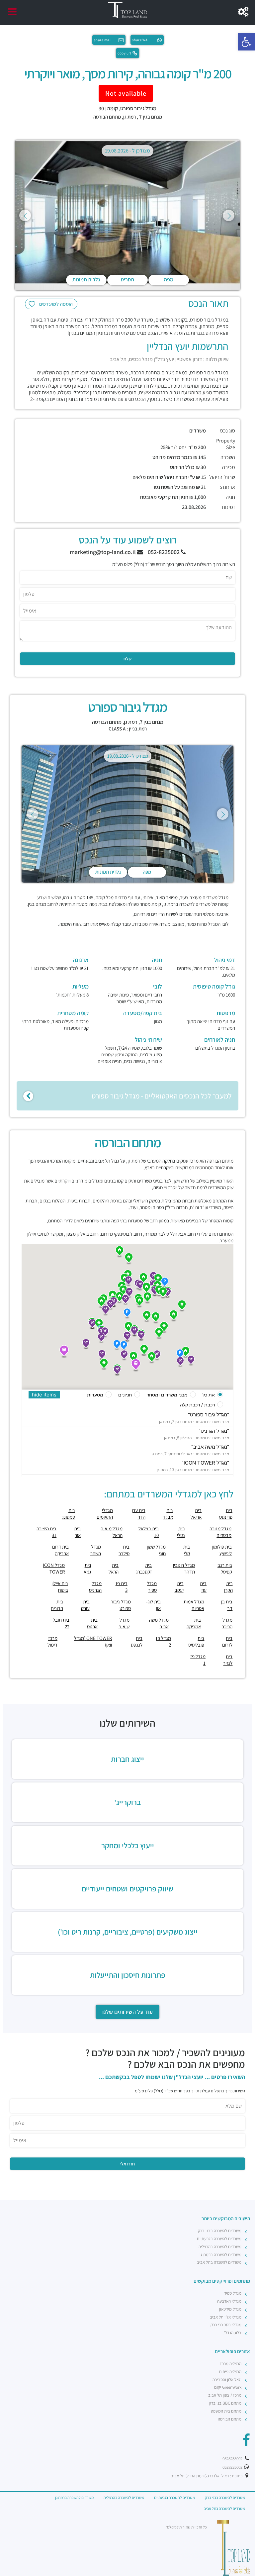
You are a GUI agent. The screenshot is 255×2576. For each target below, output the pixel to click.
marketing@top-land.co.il (103, 552)
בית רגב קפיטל (225, 1568)
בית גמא (87, 1568)
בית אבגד (168, 1514)
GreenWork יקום (228, 2387)
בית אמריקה (194, 1623)
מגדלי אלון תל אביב (226, 2317)
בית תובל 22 (61, 1623)
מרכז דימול (52, 1641)
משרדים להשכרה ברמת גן (220, 2255)
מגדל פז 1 (198, 1660)
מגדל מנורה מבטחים (220, 1532)
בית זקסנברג (144, 1568)
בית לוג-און (153, 1605)
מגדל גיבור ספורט (121, 1605)
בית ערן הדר (138, 1514)
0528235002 (233, 2459)
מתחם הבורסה (107, 117)
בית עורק (85, 1605)
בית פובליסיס (196, 1641)
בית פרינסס (226, 1514)
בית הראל (114, 1568)
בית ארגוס (92, 1623)
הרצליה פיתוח (230, 2372)
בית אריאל (196, 1514)
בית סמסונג (68, 1514)
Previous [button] (25, 215)
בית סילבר (124, 1550)
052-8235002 (164, 552)
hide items (44, 1395)
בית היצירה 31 (46, 1532)
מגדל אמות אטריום (194, 1605)
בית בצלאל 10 (149, 1532)
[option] (127, 215)
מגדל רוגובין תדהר (184, 1568)
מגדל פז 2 (163, 1641)
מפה (169, 280)
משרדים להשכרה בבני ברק (220, 2231)
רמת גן (129, 117)
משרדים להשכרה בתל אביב (219, 2262)
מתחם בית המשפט (226, 2411)
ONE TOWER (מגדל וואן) (93, 1641)
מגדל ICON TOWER (54, 1568)
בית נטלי (181, 1532)
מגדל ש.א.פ (124, 1623)
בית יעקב (179, 1587)
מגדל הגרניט (95, 1587)
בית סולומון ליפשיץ (222, 1550)
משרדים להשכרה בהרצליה (220, 2247)
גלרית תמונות (86, 280)
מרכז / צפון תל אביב (225, 2395)
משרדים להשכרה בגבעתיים (219, 2239)
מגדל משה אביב (159, 1623)
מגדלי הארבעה (229, 2301)
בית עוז (203, 1587)
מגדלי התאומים (105, 1514)
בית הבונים (57, 1605)
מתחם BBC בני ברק (225, 2403)
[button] (246, 42)
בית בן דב (227, 1605)
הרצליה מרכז (231, 2364)
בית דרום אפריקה (60, 1550)
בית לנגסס (137, 1641)
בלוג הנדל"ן (232, 2333)
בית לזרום (227, 1641)
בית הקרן (228, 1587)
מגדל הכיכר (227, 1623)
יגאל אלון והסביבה (227, 2380)
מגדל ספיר (152, 1587)
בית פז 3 (121, 1587)
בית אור (77, 1532)
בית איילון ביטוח (60, 1587)
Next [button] (229, 215)
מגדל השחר (96, 1550)
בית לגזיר (228, 1660)
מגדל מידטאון (230, 2309)
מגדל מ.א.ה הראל (112, 1532)
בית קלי (187, 1550)
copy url (124, 53)
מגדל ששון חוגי (156, 1550)
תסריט (127, 280)
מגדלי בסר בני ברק (226, 2325)
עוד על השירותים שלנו (127, 2012)
